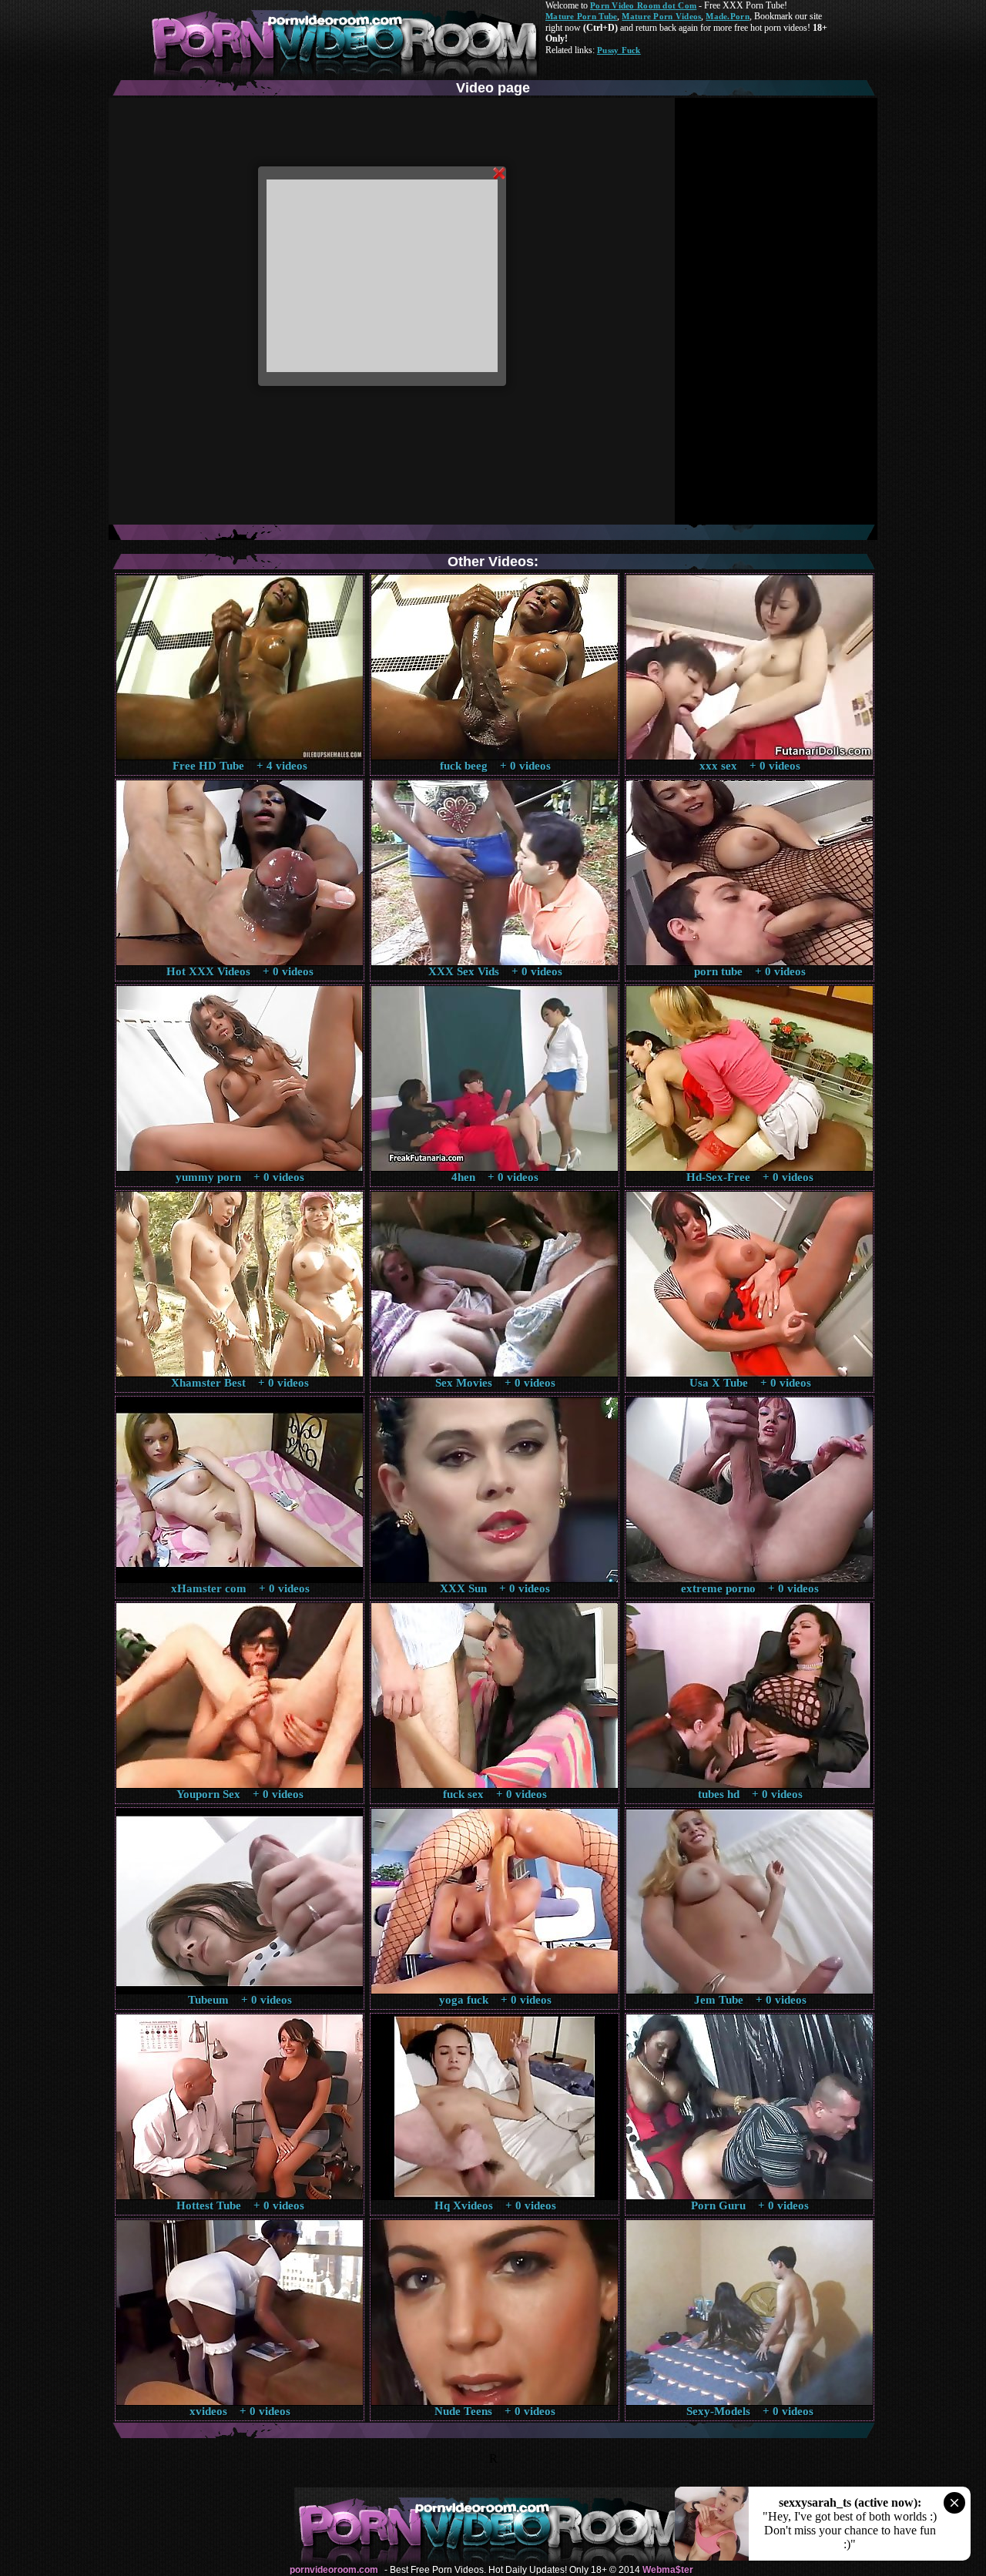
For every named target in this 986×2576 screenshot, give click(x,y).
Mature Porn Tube (581, 16)
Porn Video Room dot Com (643, 5)
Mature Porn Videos (661, 16)
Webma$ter (668, 2570)
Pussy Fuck (619, 50)
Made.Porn (727, 16)
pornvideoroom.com (334, 2570)
